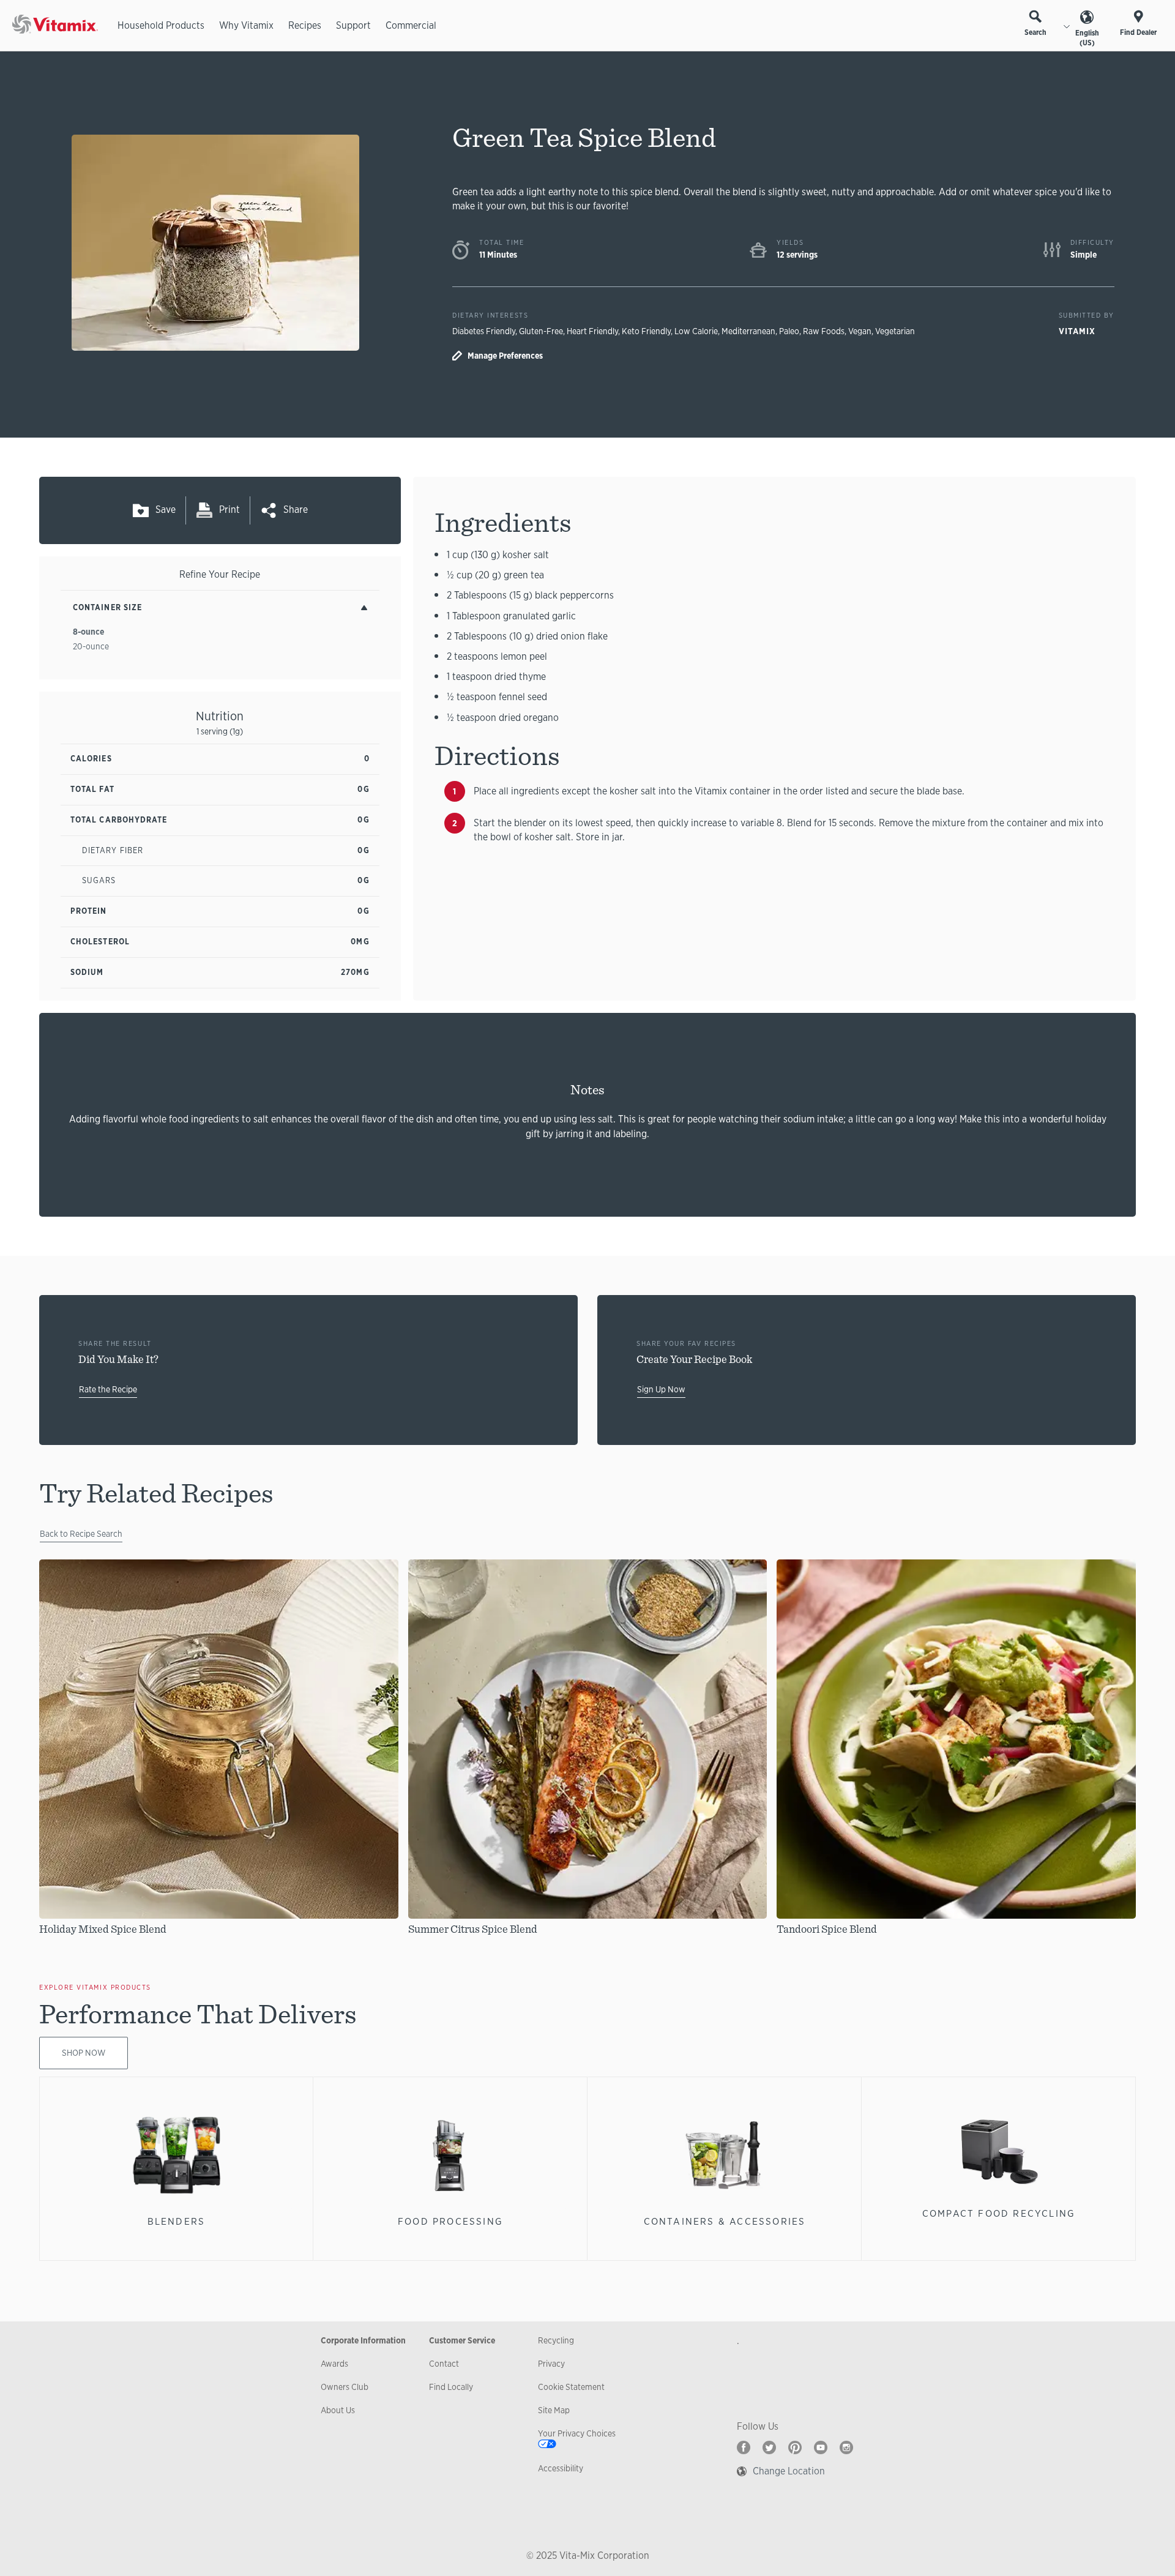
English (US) (1087, 38)
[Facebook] (744, 2447)
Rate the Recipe (108, 1389)
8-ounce (88, 632)
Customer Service (462, 2340)
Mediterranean (748, 331)
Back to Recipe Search (81, 1534)
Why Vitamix (246, 25)
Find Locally (451, 2387)
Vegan (860, 331)
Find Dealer (1138, 32)
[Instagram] (846, 2447)
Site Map (554, 2410)
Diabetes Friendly (484, 331)
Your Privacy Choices (577, 2433)
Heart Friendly (592, 331)
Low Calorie (696, 331)
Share (296, 510)
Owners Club (345, 2387)
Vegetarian (895, 331)
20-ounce (91, 646)
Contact (444, 2364)
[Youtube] (821, 2447)
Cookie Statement (571, 2387)
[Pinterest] (795, 2447)
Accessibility (561, 2468)
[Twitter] (769, 2447)
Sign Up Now (661, 1389)
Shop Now (84, 2053)
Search (1035, 32)
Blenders (177, 2221)
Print (229, 510)
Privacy (551, 2364)
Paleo (789, 331)
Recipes (305, 25)
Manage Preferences (505, 356)
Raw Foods (824, 331)
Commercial (411, 25)
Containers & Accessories (725, 2221)
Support (353, 25)
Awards (334, 2364)
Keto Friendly (646, 331)
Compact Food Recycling (999, 2213)
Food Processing (450, 2221)
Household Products (161, 25)
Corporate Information (363, 2340)
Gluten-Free (541, 331)
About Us (338, 2410)
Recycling (556, 2340)
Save (166, 510)
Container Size (107, 607)
